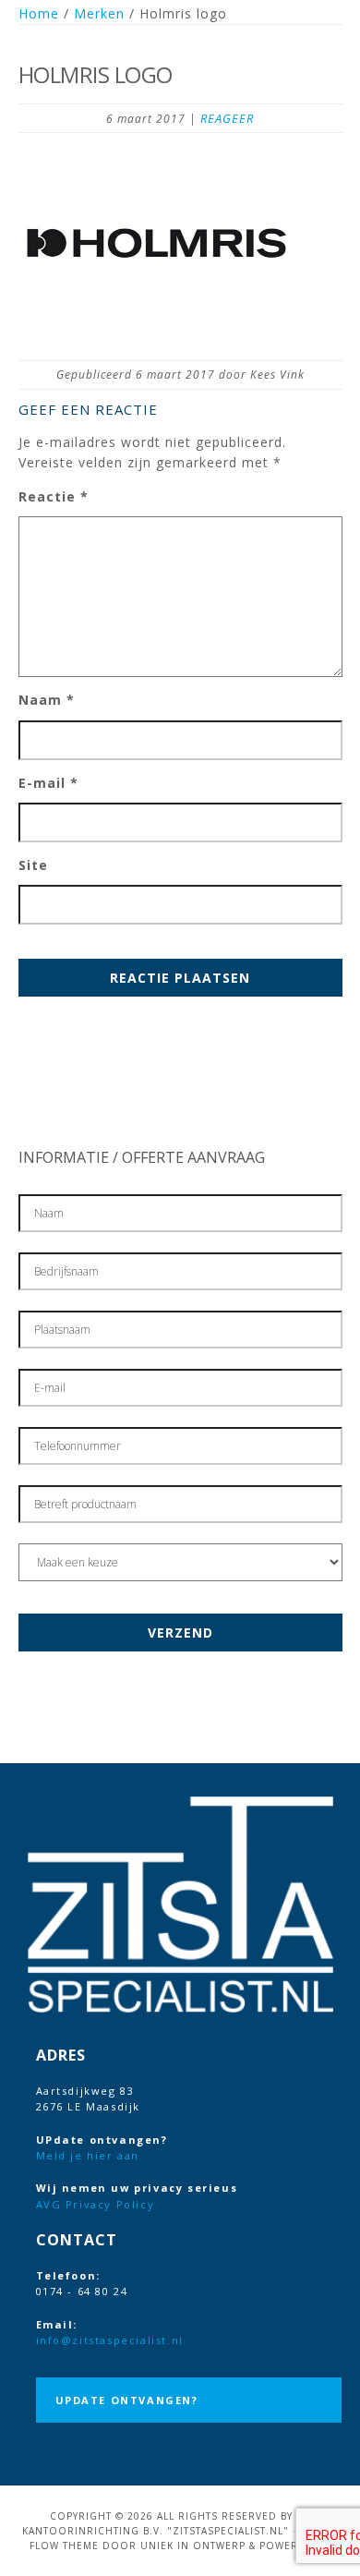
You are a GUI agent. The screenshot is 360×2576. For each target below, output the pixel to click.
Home (39, 13)
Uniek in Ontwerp (193, 2546)
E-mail (48, 783)
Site (33, 865)
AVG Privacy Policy (96, 2204)
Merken (99, 13)
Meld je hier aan (88, 2155)
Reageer (227, 118)
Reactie (54, 496)
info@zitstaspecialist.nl (110, 2340)
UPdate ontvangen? (127, 2400)
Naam (47, 700)
